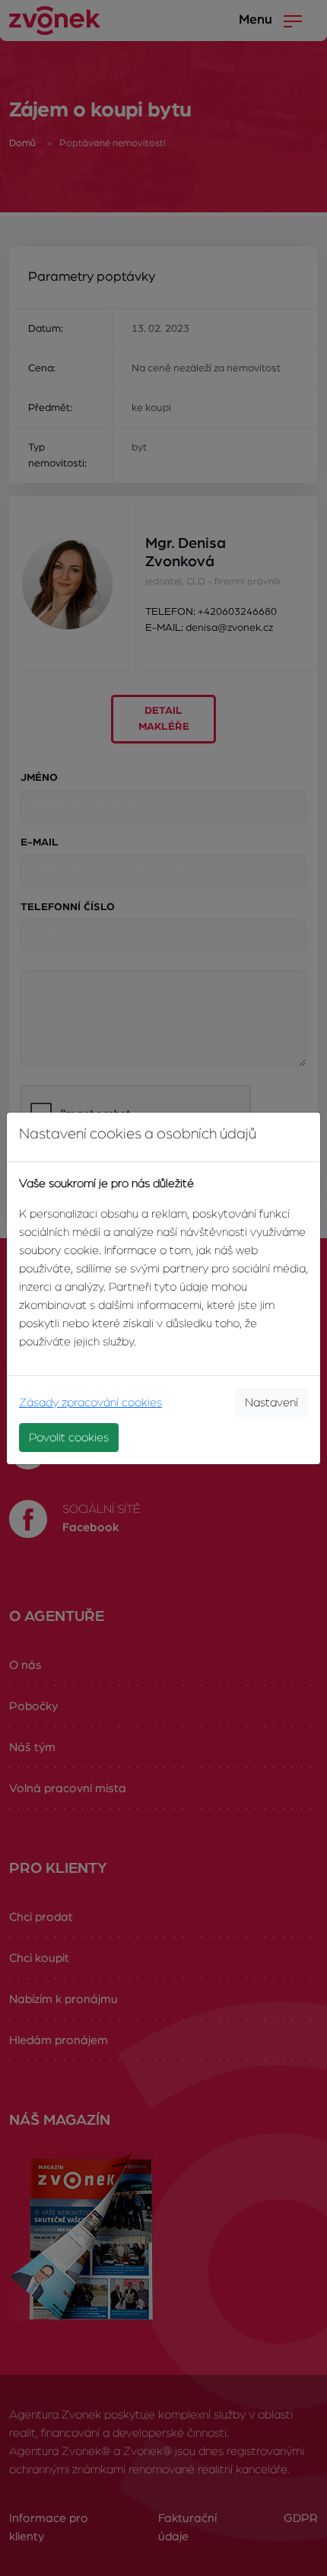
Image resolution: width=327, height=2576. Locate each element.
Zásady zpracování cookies (90, 1403)
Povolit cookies (69, 1438)
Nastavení (271, 1403)
